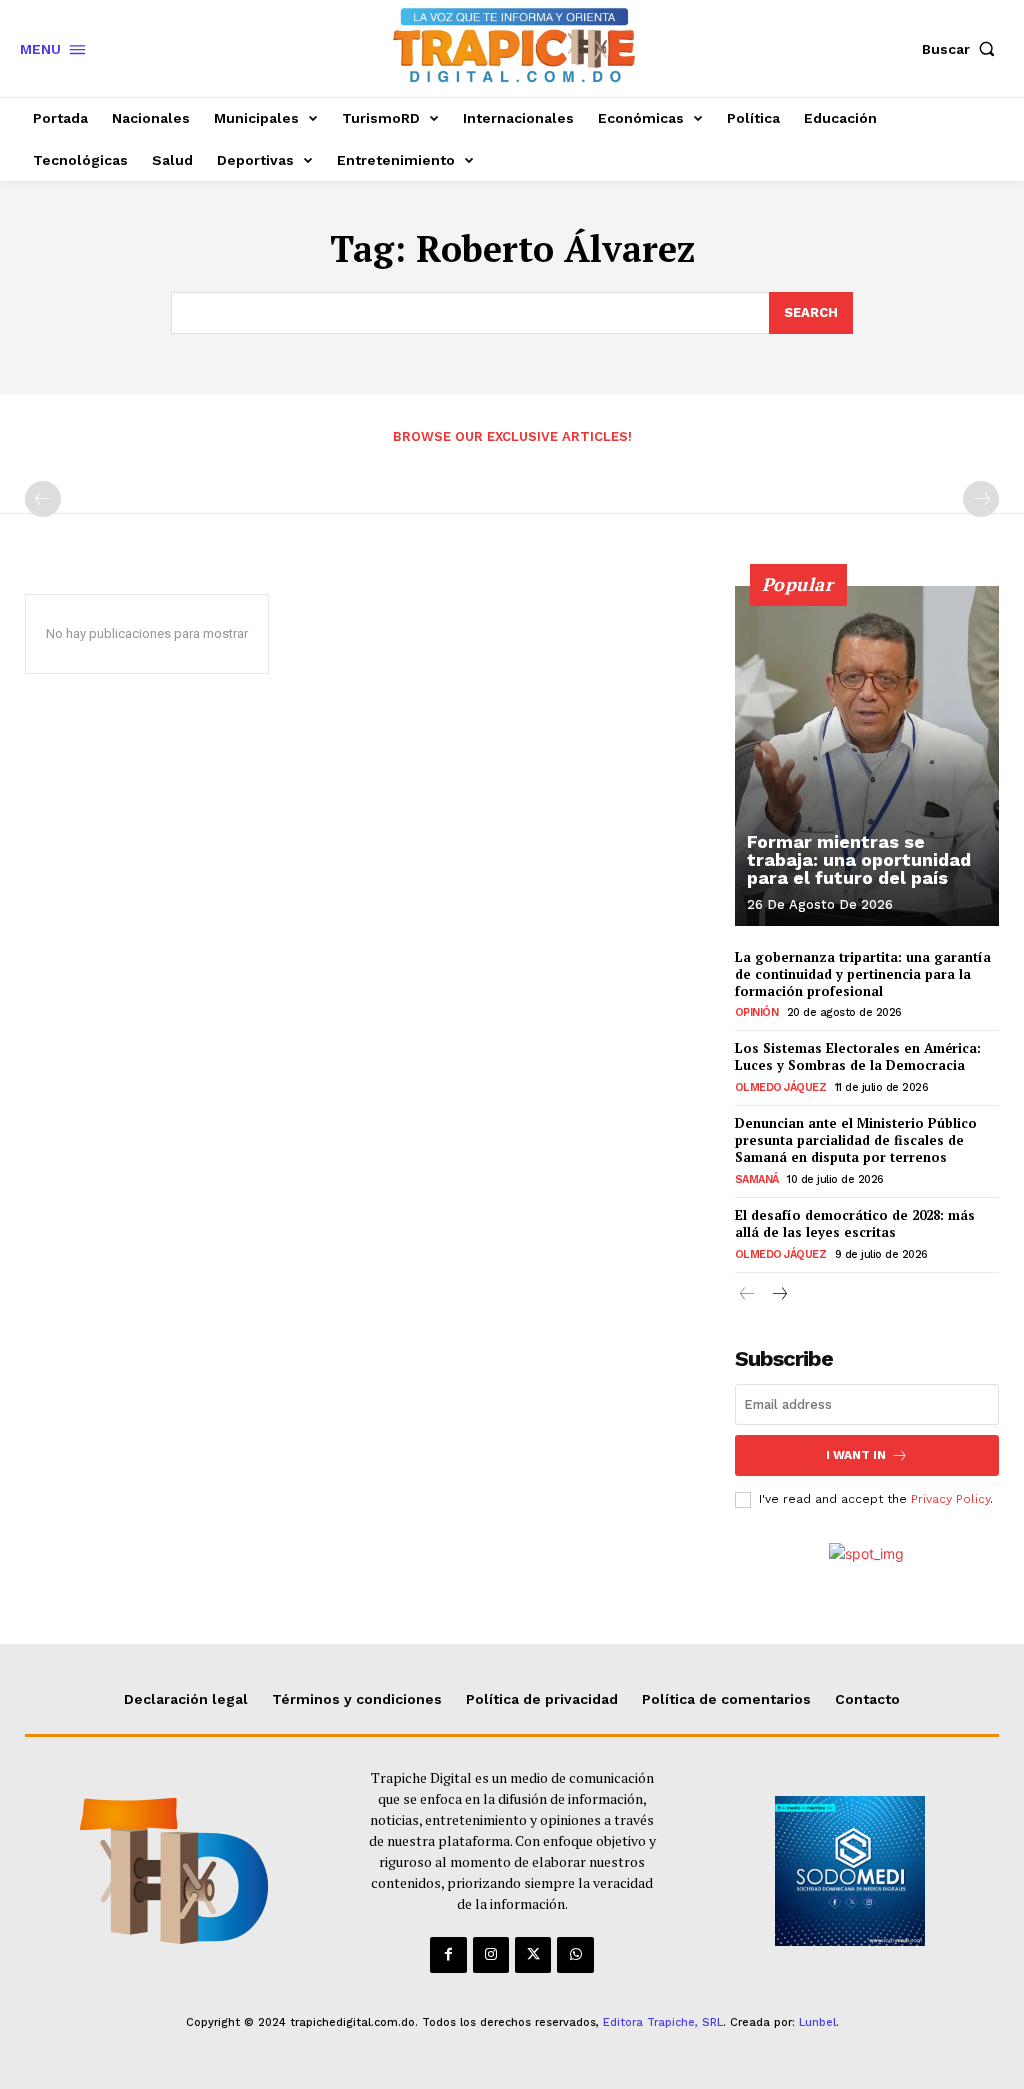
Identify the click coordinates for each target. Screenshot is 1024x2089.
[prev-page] (43, 499)
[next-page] (779, 1295)
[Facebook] (448, 1955)
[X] (533, 1955)
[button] (963, 49)
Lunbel (817, 2022)
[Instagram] (491, 1955)
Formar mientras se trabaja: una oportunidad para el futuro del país (859, 859)
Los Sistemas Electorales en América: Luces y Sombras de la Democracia (858, 1056)
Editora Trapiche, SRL (663, 2022)
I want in (856, 1455)
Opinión (757, 1012)
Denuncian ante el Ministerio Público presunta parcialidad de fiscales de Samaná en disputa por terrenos (856, 1140)
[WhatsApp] (575, 1955)
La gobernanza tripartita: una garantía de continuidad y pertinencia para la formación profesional (863, 974)
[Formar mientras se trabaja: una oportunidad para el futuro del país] (867, 756)
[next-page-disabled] (981, 499)
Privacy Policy (950, 1499)
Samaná (757, 1179)
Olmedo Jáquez (781, 1087)
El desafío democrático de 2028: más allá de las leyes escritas (855, 1223)
